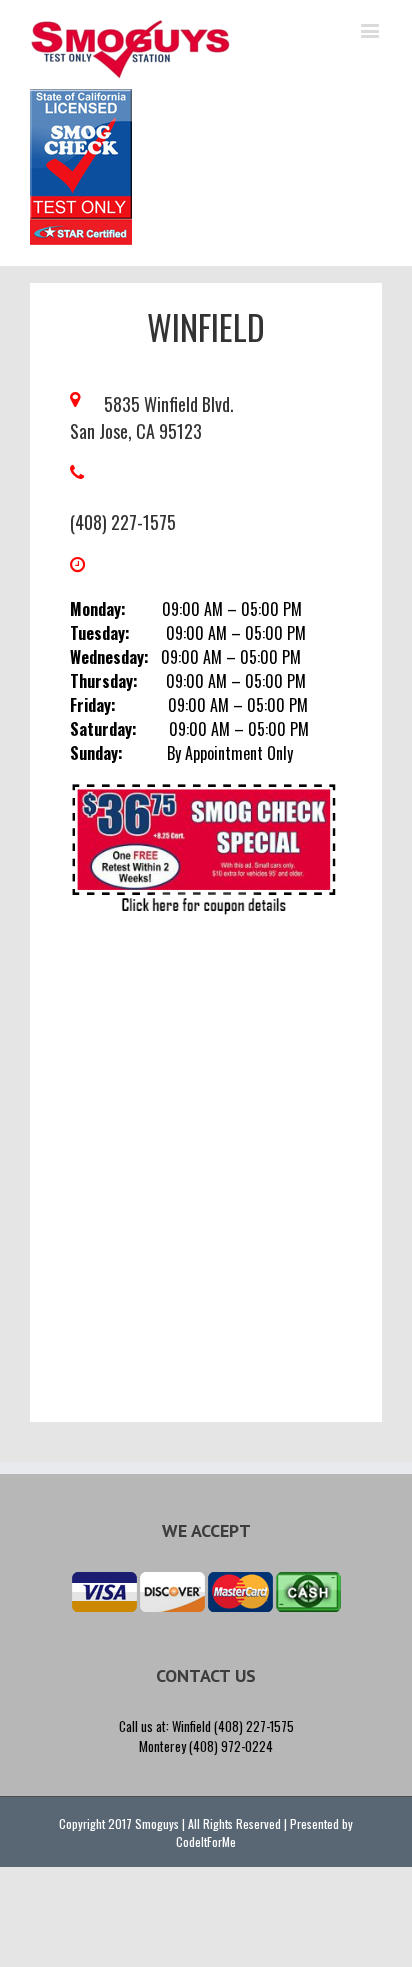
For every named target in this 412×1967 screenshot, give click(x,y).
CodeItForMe (206, 1841)
